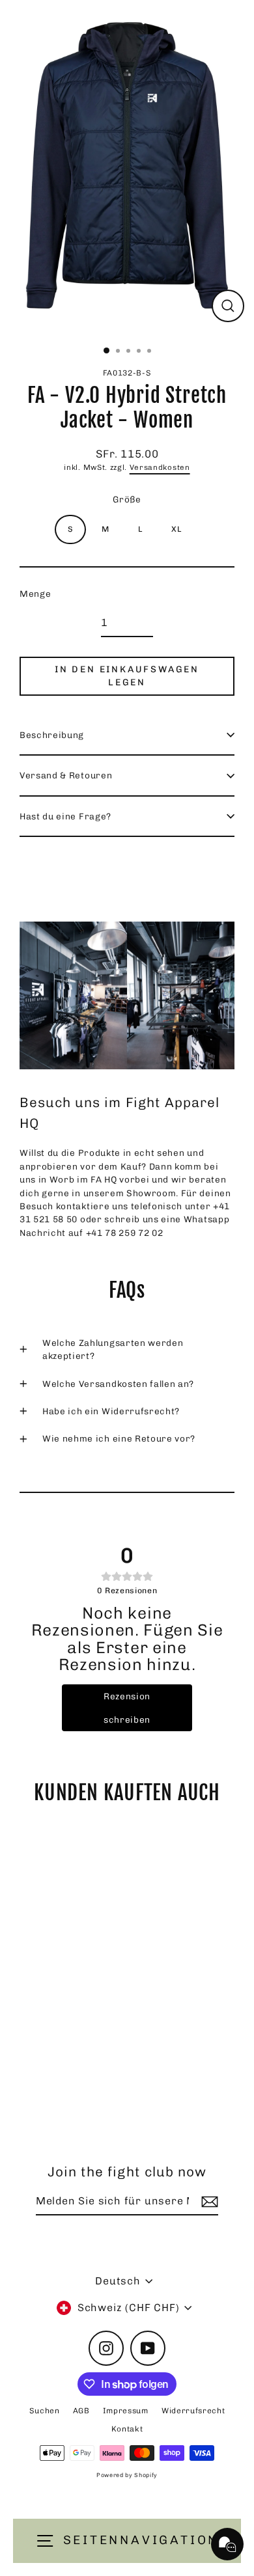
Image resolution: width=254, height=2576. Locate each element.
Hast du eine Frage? (65, 816)
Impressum (126, 2411)
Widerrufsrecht (193, 2411)
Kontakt (127, 2429)
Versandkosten (160, 467)
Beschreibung (52, 735)
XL (176, 529)
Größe (127, 499)
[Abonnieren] (208, 2202)
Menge (35, 594)
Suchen (45, 2411)
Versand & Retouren (66, 775)
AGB (81, 2411)
